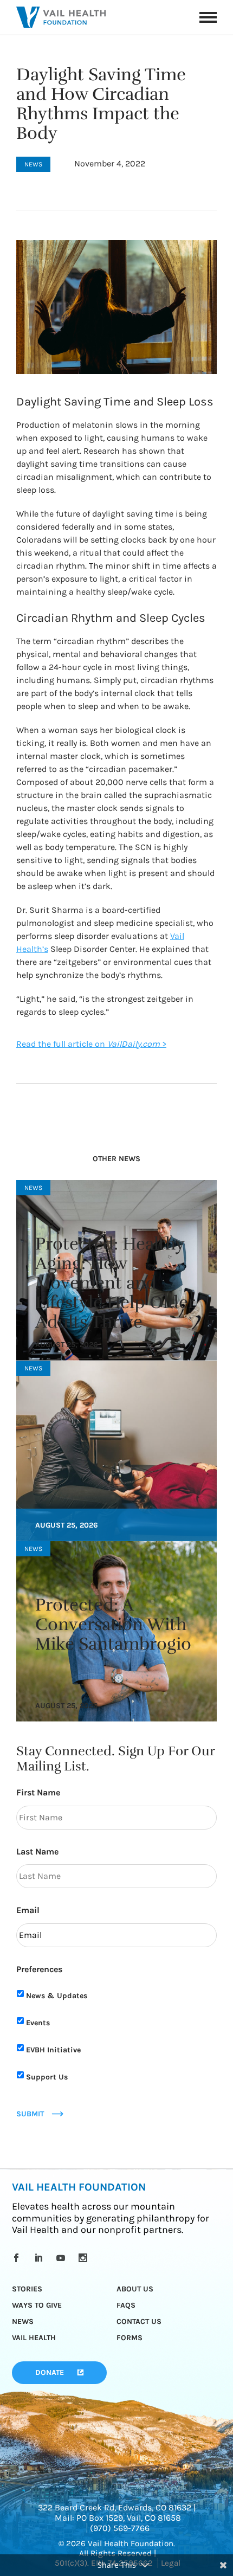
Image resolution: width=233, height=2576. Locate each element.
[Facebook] (18, 2258)
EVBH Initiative (53, 2050)
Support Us (47, 2077)
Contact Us (139, 2321)
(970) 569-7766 (120, 2528)
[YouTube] (63, 2258)
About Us (135, 2289)
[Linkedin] (40, 2258)
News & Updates (57, 1996)
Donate (50, 2372)
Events (38, 2023)
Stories (27, 2289)
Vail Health (34, 2338)
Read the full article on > (91, 1044)
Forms (130, 2338)
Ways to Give (37, 2305)
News (23, 2321)
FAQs (126, 2305)
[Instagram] (85, 2258)
